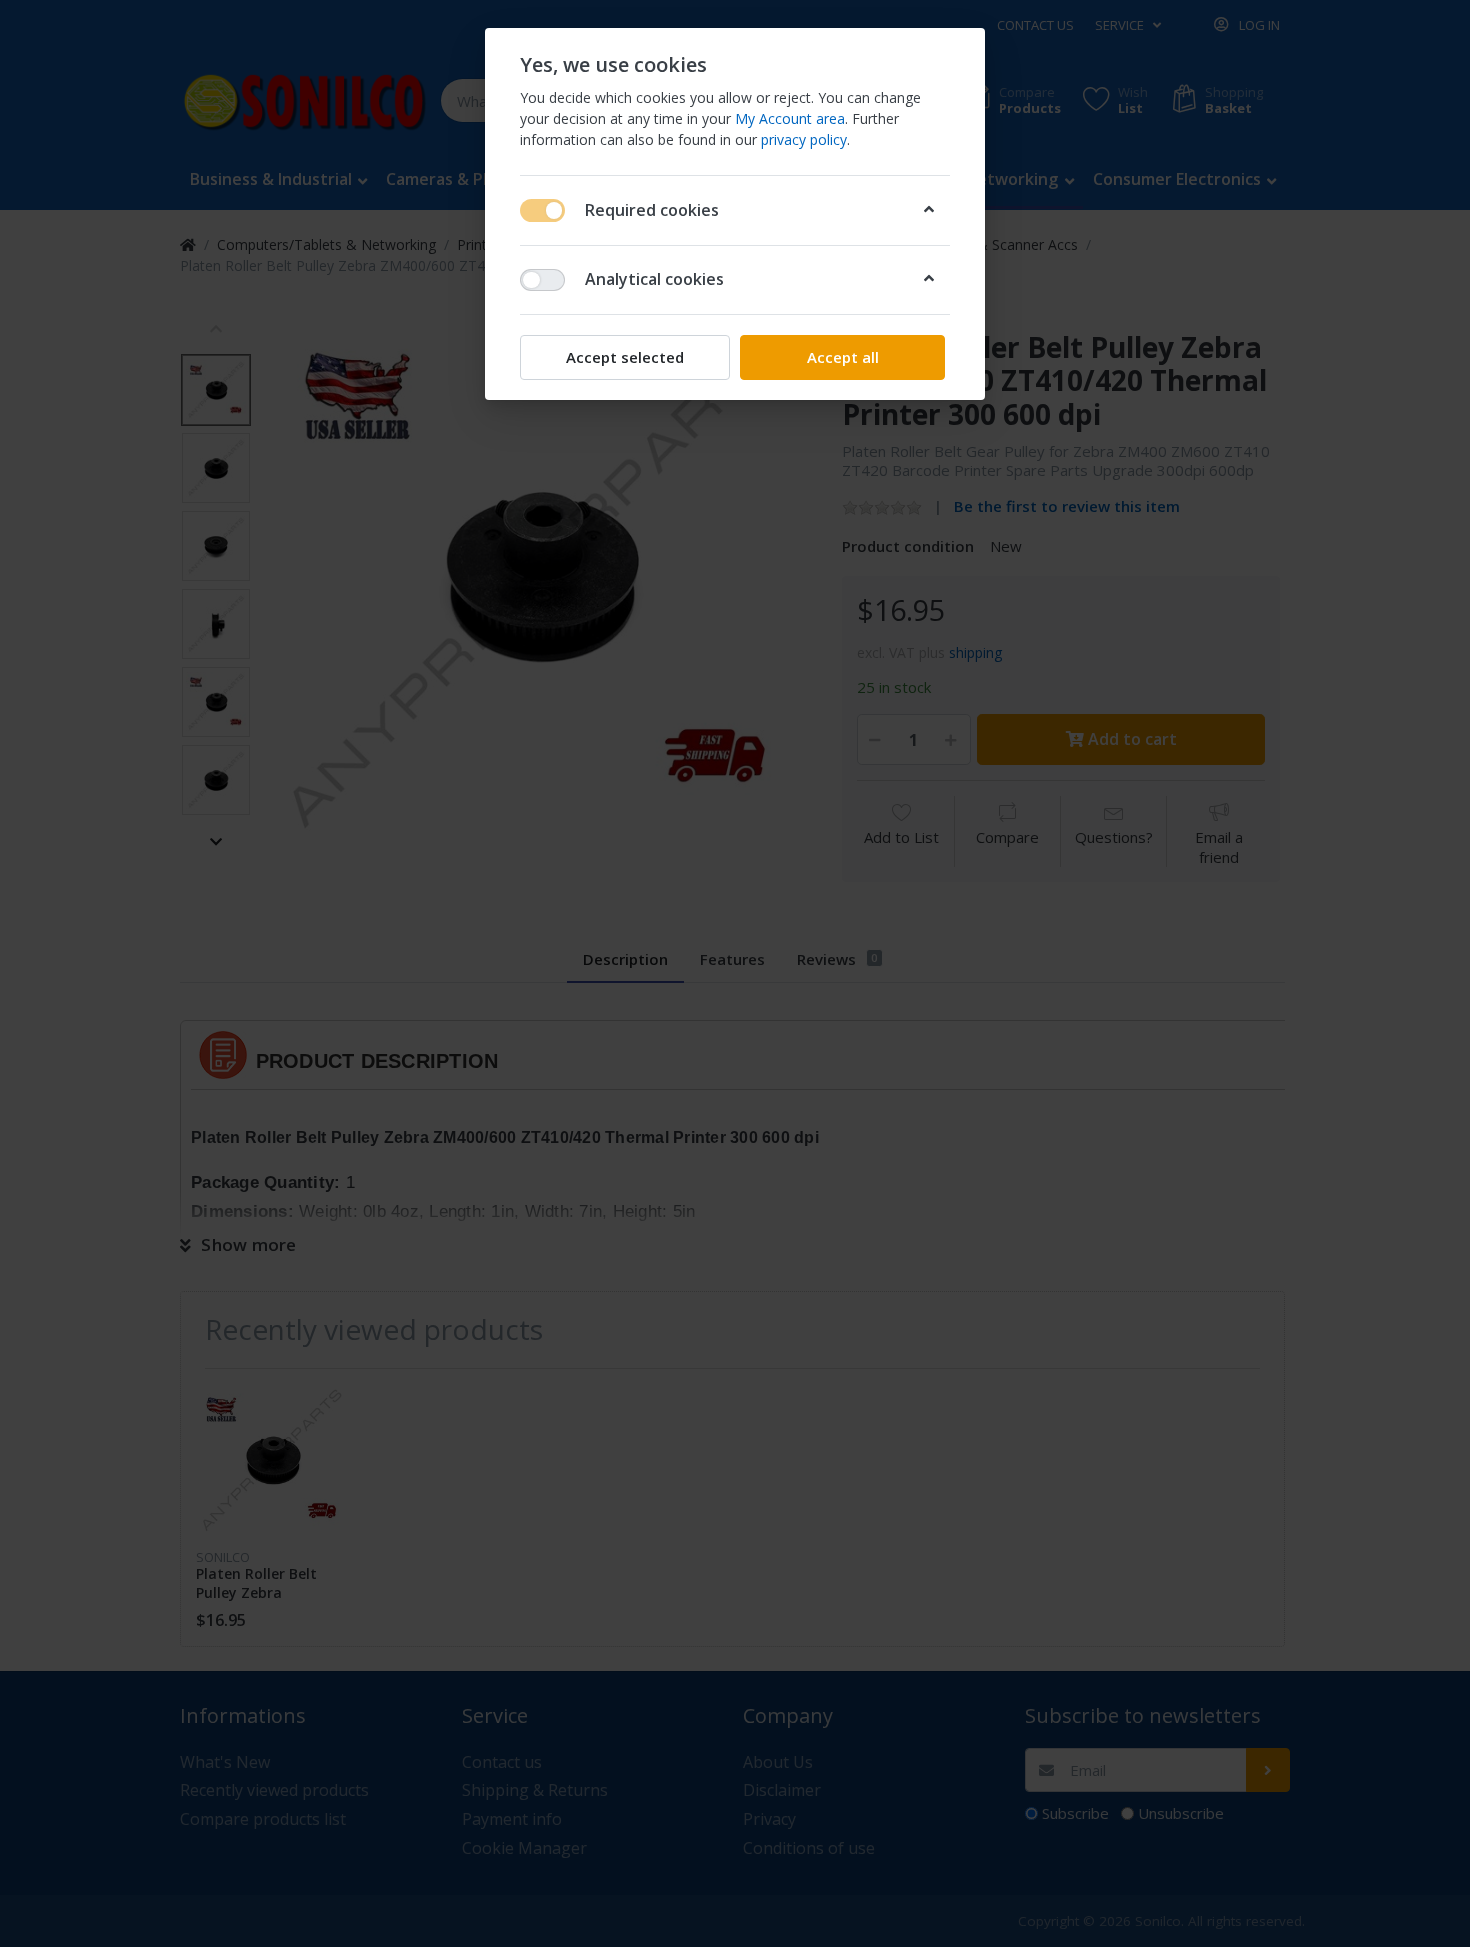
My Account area (790, 118)
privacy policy (804, 139)
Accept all (843, 357)
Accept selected (625, 357)
